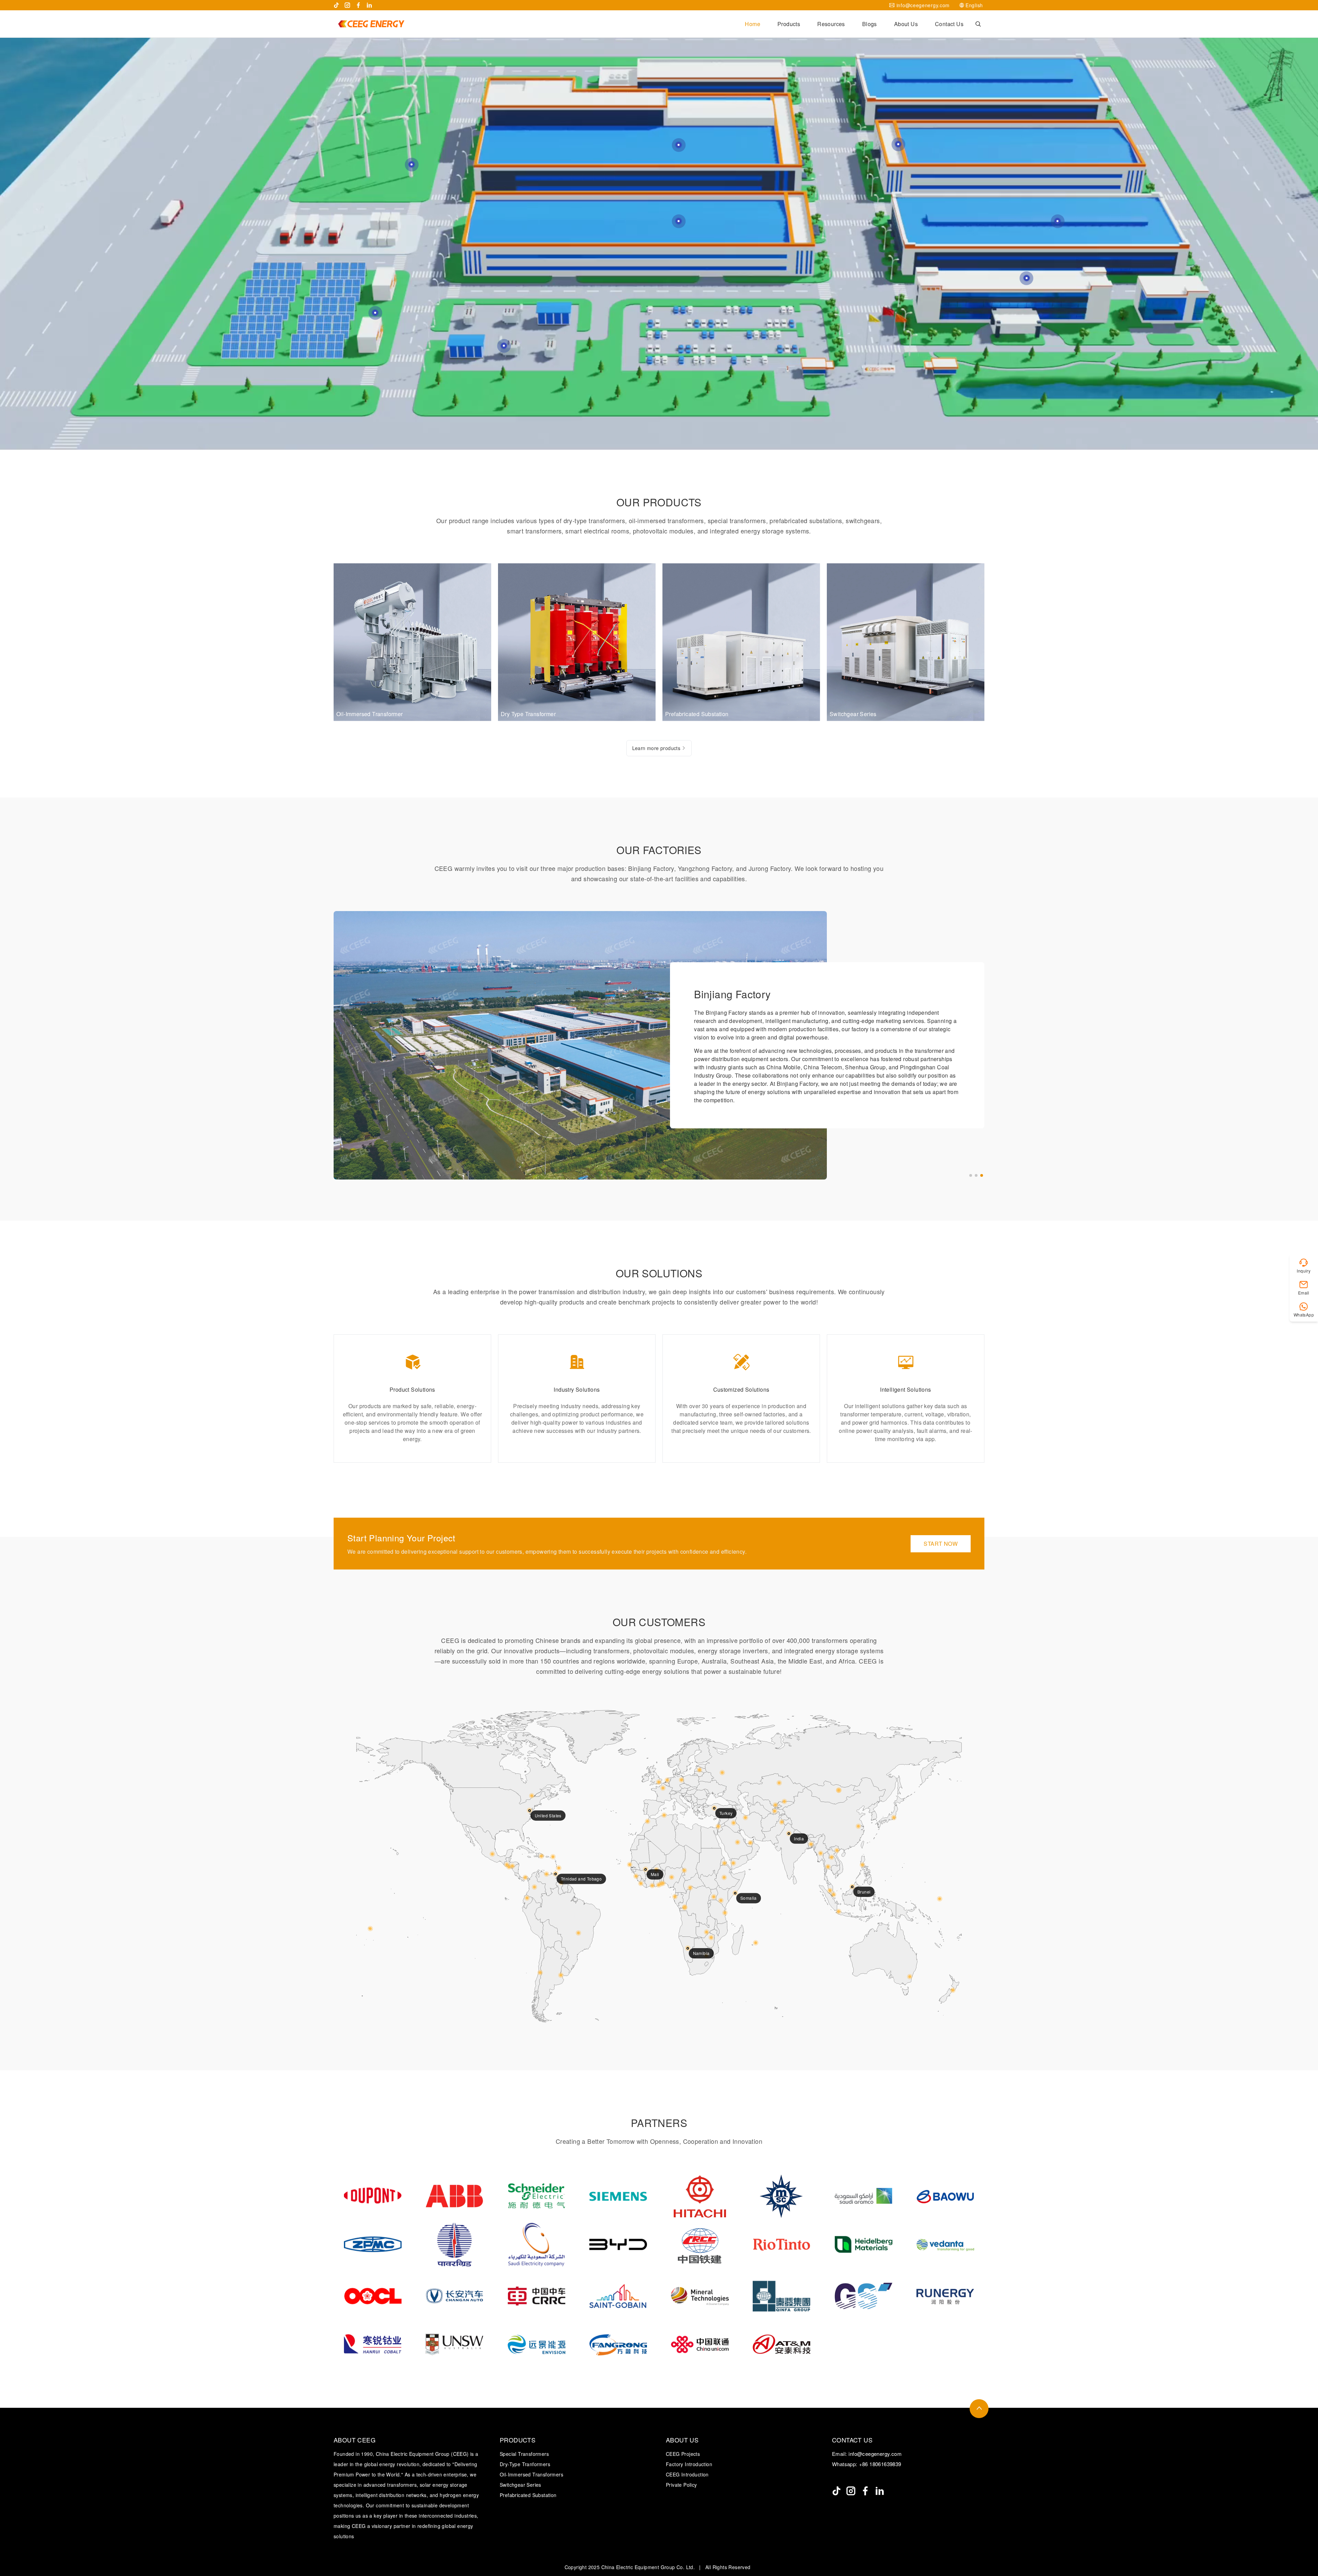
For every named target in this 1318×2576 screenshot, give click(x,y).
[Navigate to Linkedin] (369, 5)
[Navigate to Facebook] (358, 5)
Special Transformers (524, 2454)
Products (789, 24)
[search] (978, 24)
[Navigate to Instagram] (347, 5)
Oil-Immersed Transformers (531, 2474)
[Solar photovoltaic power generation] (375, 313)
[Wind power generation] (412, 164)
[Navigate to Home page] (371, 24)
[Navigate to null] (836, 2491)
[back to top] (979, 2409)
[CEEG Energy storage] (898, 144)
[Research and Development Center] (1027, 278)
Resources (831, 24)
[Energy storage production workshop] (679, 221)
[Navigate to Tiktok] (336, 5)
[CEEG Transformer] (504, 346)
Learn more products (656, 748)
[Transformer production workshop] (679, 145)
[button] (971, 1175)
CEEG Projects (683, 2454)
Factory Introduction (689, 2464)
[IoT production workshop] (1057, 221)
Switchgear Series (521, 2485)
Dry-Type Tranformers (525, 2464)
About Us (906, 24)
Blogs (870, 24)
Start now (941, 1544)
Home (753, 24)
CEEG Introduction (687, 2474)
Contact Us (949, 24)
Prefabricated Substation (528, 2495)
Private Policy (681, 2485)
